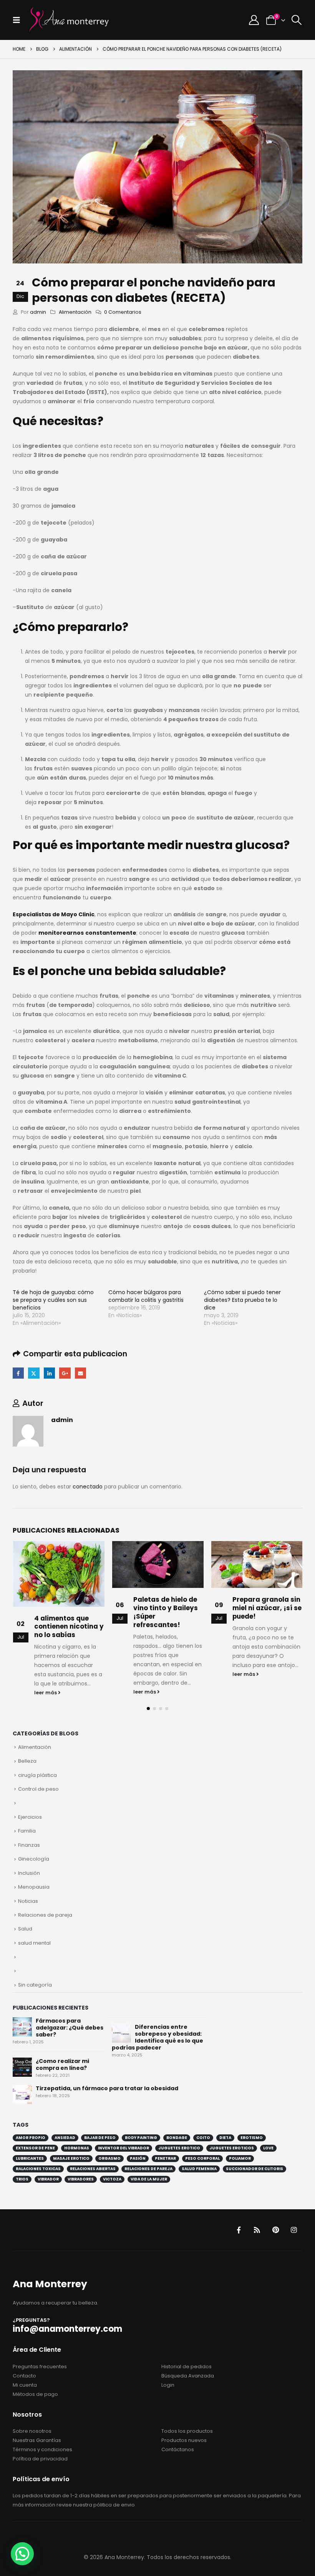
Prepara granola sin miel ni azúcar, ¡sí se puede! (168, 1608)
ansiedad (65, 2137)
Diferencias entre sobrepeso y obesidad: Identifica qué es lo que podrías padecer (157, 2036)
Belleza (27, 1760)
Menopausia (34, 1886)
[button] (19, 20)
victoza (112, 2178)
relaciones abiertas (93, 2168)
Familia (27, 1830)
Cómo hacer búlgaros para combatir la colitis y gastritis (146, 1296)
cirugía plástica (37, 1774)
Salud (25, 1928)
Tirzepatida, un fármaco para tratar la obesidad (107, 2088)
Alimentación (75, 312)
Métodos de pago (35, 2393)
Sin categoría (35, 1984)
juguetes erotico (179, 2147)
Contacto (24, 2375)
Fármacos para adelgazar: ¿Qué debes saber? (70, 2027)
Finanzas (29, 1844)
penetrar (165, 2158)
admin (38, 312)
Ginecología (34, 1858)
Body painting (141, 2137)
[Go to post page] (59, 1564)
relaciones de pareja (148, 2168)
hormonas (77, 2147)
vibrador (48, 2178)
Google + (65, 1373)
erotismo (252, 2137)
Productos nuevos (184, 2439)
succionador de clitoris (254, 2168)
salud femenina (199, 2168)
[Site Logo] (69, 20)
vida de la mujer (149, 2178)
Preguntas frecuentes (40, 2365)
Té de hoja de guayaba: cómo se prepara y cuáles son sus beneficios (53, 1300)
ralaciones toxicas (38, 2168)
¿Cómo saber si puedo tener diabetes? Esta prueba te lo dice (242, 1300)
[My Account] (254, 20)
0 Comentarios (123, 312)
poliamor (240, 2158)
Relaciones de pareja (45, 1914)
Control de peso (38, 1788)
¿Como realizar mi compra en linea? (62, 2064)
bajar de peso (100, 2137)
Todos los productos (187, 2430)
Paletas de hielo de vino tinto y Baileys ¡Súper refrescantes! (66, 1612)
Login (168, 2384)
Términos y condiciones (42, 2449)
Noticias (28, 1900)
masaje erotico (71, 2158)
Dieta (242, 1604)
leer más (46, 1692)
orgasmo (109, 2158)
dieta (225, 2137)
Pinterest (275, 2229)
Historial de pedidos (187, 2365)
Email (80, 1373)
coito (203, 2137)
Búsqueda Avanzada (188, 2375)
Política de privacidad (40, 2458)
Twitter (34, 1373)
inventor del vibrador (124, 2147)
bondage (177, 2137)
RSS (257, 2229)
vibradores (81, 2178)
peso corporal (202, 2158)
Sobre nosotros (32, 2430)
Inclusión (29, 1872)
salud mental (34, 1942)
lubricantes (30, 2158)
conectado (88, 1487)
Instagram (294, 2229)
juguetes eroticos (232, 2147)
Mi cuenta (25, 2384)
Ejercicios (30, 1816)
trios (22, 2178)
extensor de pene (35, 2147)
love (268, 2147)
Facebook (18, 1373)
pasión (138, 2158)
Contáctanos (178, 2449)
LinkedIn (49, 1373)
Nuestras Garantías (37, 2439)
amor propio (31, 2137)
